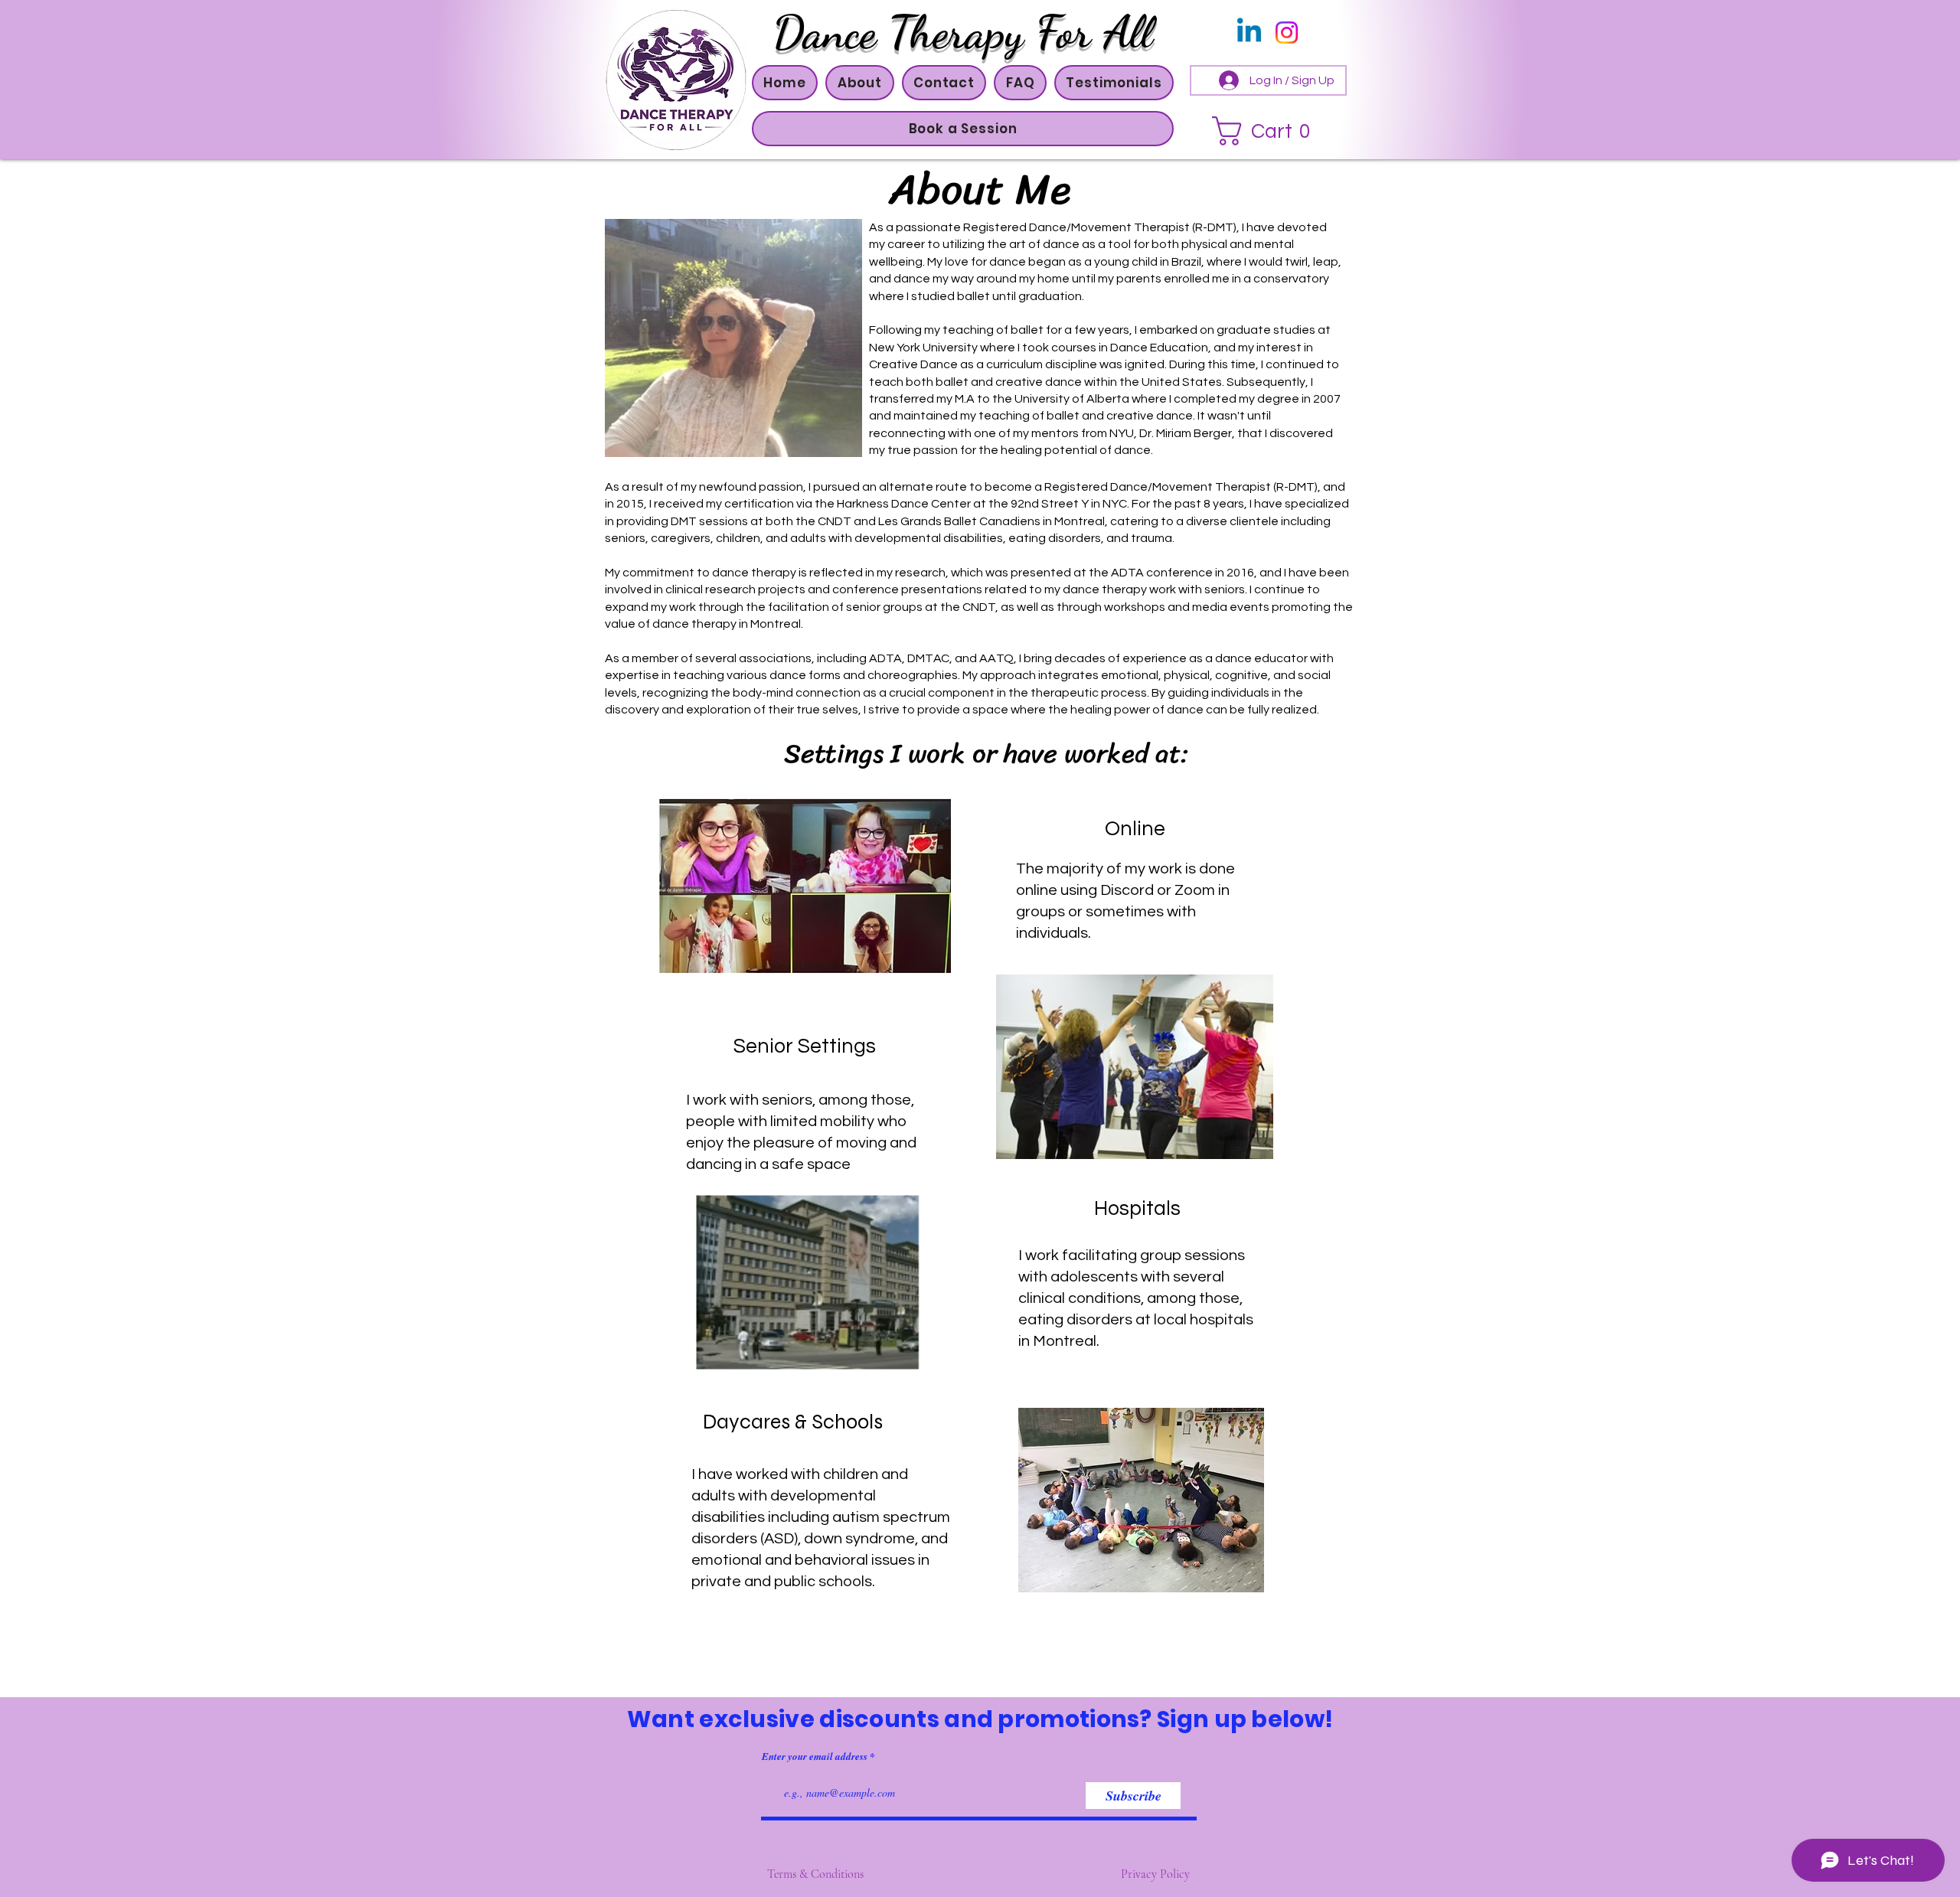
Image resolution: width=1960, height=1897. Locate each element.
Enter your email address (815, 1757)
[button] (859, 83)
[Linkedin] (1249, 33)
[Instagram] (1287, 33)
